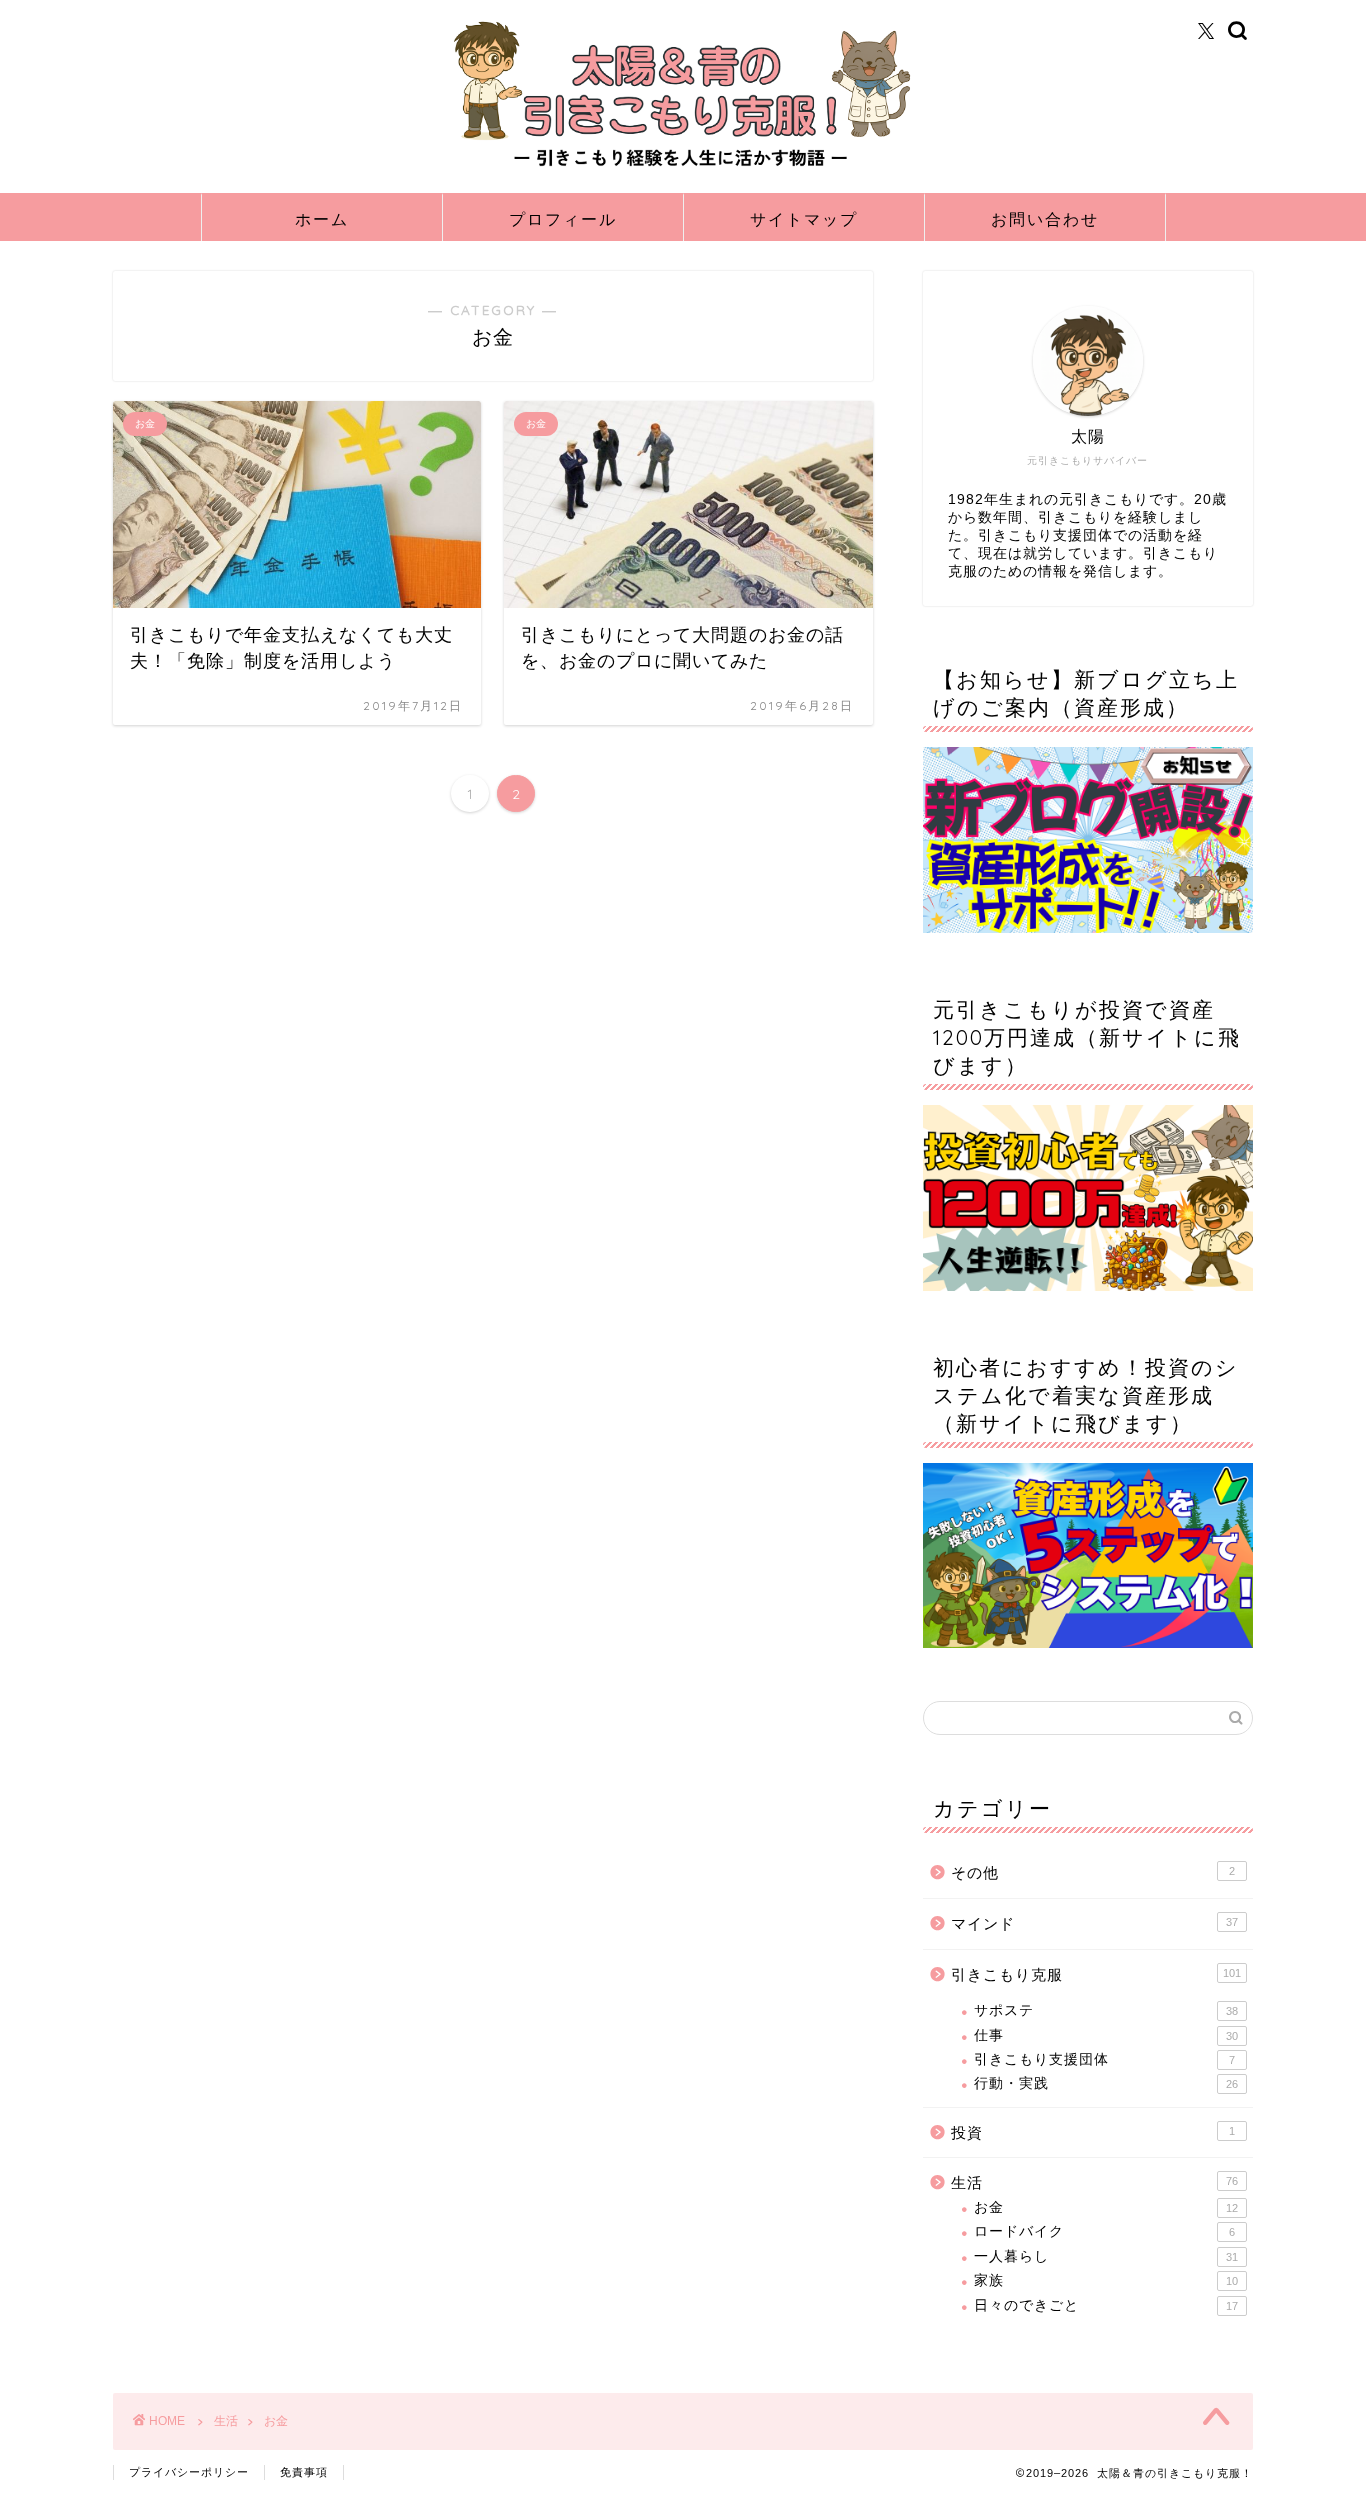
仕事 (1106, 2035)
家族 (1106, 2280)
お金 (1106, 2207)
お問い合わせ (1045, 219)
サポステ (1106, 2010)
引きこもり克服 (1096, 1974)
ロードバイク (1104, 2231)
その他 (1093, 1872)
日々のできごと (1106, 2305)
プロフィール (563, 219)
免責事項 (304, 2472)
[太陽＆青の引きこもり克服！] (683, 168)
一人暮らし (1106, 2256)
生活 (1094, 2182)
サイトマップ (804, 219)
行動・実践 (1106, 2083)
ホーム (322, 219)
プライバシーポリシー (189, 2472)
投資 (1093, 2132)
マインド (1094, 1923)
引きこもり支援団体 (1104, 2059)
